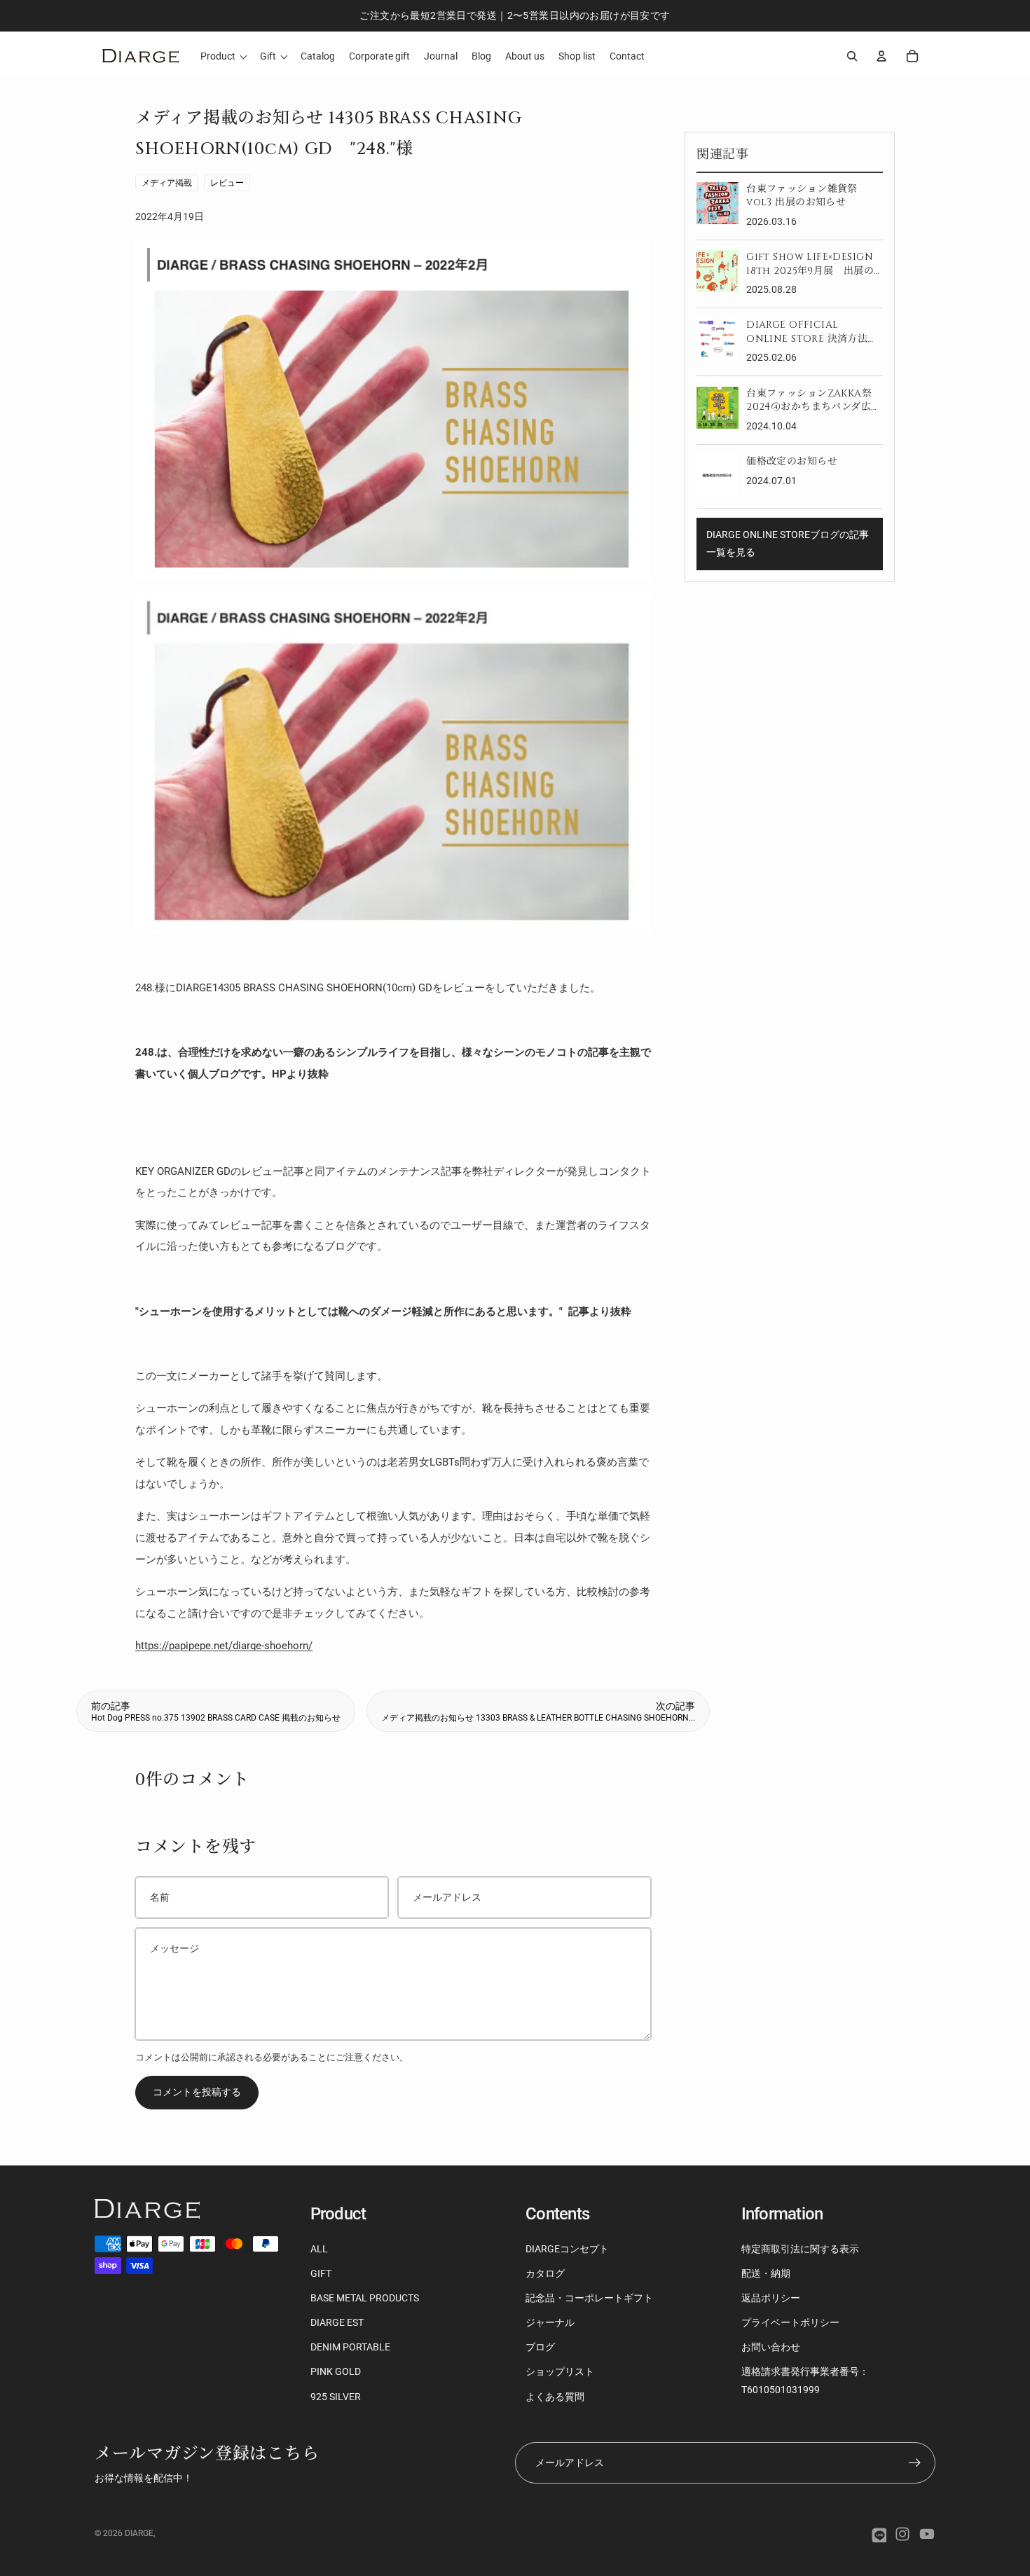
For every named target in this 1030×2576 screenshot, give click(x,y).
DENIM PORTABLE (350, 2347)
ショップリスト (560, 2371)
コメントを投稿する (197, 2092)
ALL (319, 2249)
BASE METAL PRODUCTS (365, 2298)
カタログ (545, 2273)
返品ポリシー (771, 2298)
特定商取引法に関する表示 (800, 2249)
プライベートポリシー (790, 2322)
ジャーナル (550, 2322)
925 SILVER (336, 2397)
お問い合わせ (771, 2347)
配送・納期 (766, 2273)
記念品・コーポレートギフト (589, 2298)
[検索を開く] (852, 56)
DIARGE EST (337, 2322)
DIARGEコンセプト (567, 2249)
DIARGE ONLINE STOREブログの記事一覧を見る (788, 543)
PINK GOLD (336, 2371)
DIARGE (139, 2533)
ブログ (540, 2347)
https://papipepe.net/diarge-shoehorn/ (224, 1646)
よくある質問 (555, 2397)
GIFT (321, 2273)
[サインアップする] (915, 2463)
